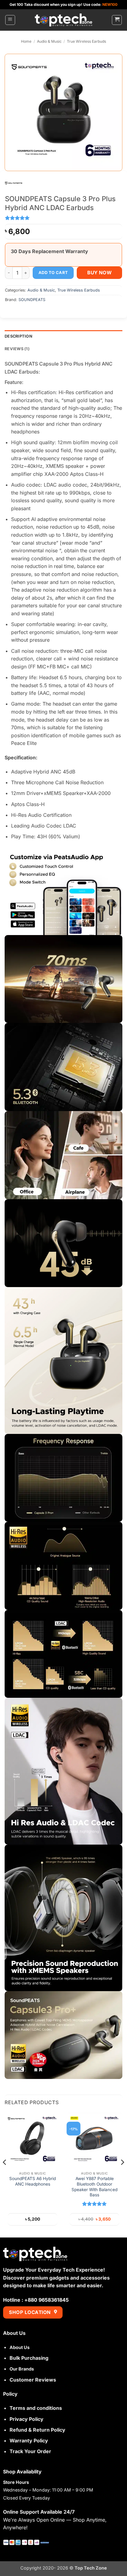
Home (26, 41)
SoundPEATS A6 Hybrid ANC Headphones (33, 2181)
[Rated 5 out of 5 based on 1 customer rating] (63, 218)
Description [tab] (18, 336)
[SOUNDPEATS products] (14, 182)
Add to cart (53, 272)
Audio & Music (49, 41)
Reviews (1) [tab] (17, 349)
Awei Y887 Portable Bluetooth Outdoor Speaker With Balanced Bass (94, 2187)
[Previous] (5, 2174)
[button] (10, 20)
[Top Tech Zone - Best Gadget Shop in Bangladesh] (63, 20)
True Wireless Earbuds (86, 41)
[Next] (122, 2174)
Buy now (99, 273)
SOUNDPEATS (32, 300)
